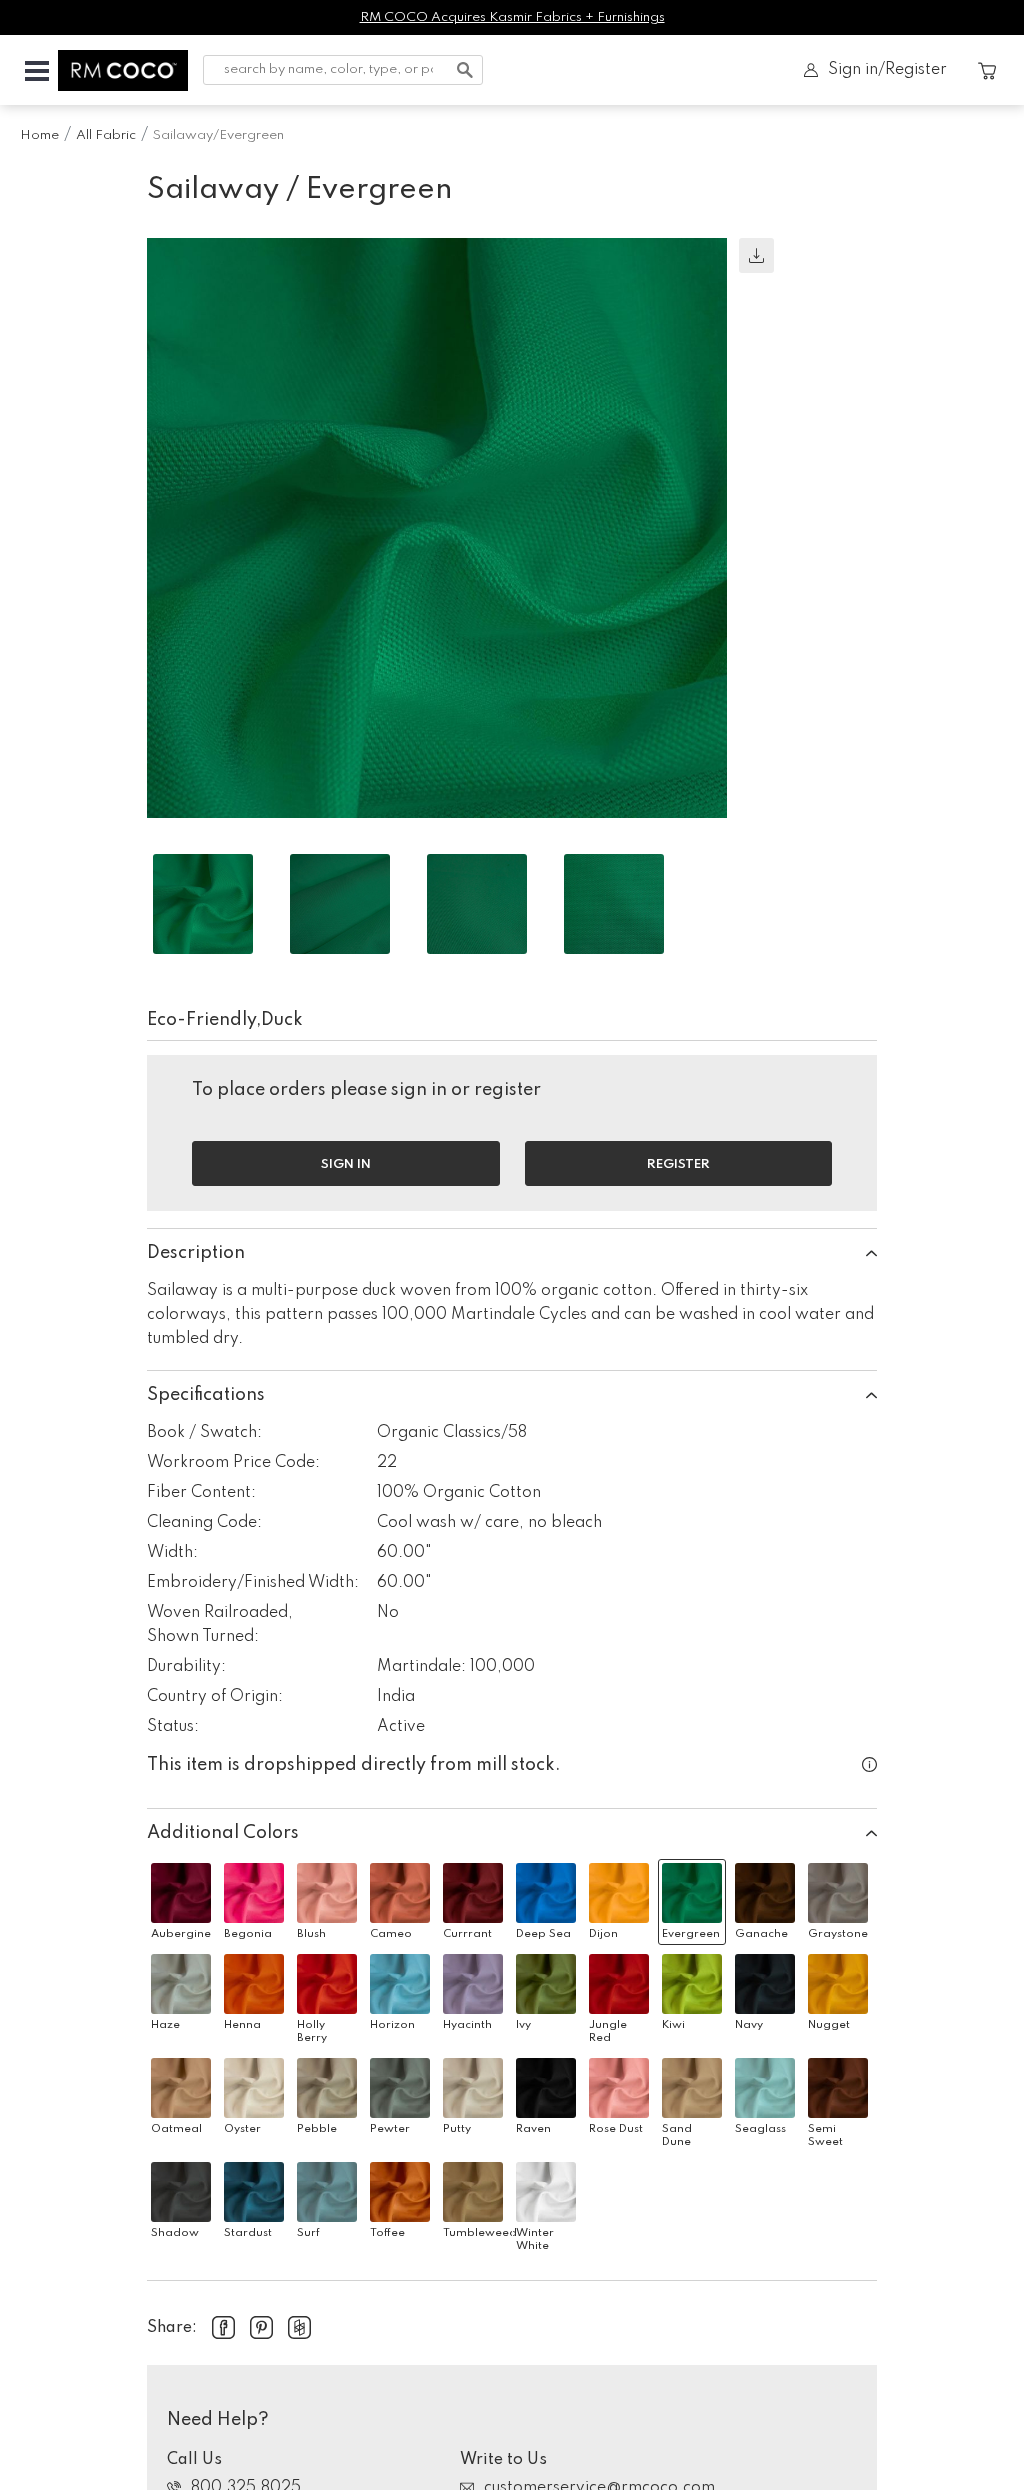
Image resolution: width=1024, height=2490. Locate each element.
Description (196, 1253)
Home (39, 135)
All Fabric (106, 135)
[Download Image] (756, 255)
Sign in (346, 1164)
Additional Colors (223, 1833)
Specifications (206, 1395)
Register (678, 1164)
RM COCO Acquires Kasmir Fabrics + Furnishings (512, 17)
